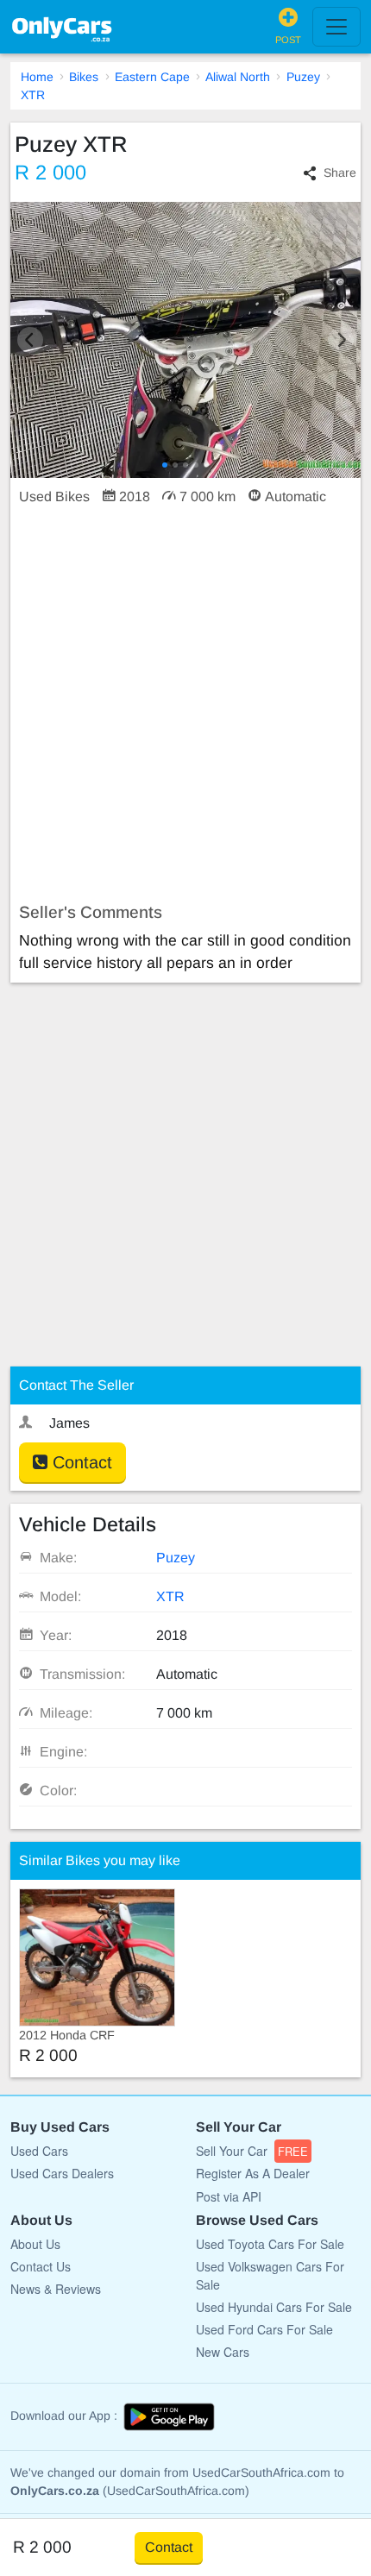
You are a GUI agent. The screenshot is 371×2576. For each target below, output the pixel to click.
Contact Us (41, 2266)
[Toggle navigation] (336, 27)
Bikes (84, 77)
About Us (35, 2244)
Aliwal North (238, 77)
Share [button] (340, 173)
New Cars (223, 2352)
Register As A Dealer (253, 2173)
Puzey (303, 77)
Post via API (229, 2196)
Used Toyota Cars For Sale (270, 2244)
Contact (80, 1462)
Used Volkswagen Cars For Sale (270, 2275)
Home (37, 77)
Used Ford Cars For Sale (264, 2329)
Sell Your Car (252, 2151)
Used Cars (39, 2151)
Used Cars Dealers (62, 2173)
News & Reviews (56, 2289)
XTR (33, 95)
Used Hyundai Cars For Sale (274, 2307)
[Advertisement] (185, 705)
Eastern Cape (152, 77)
